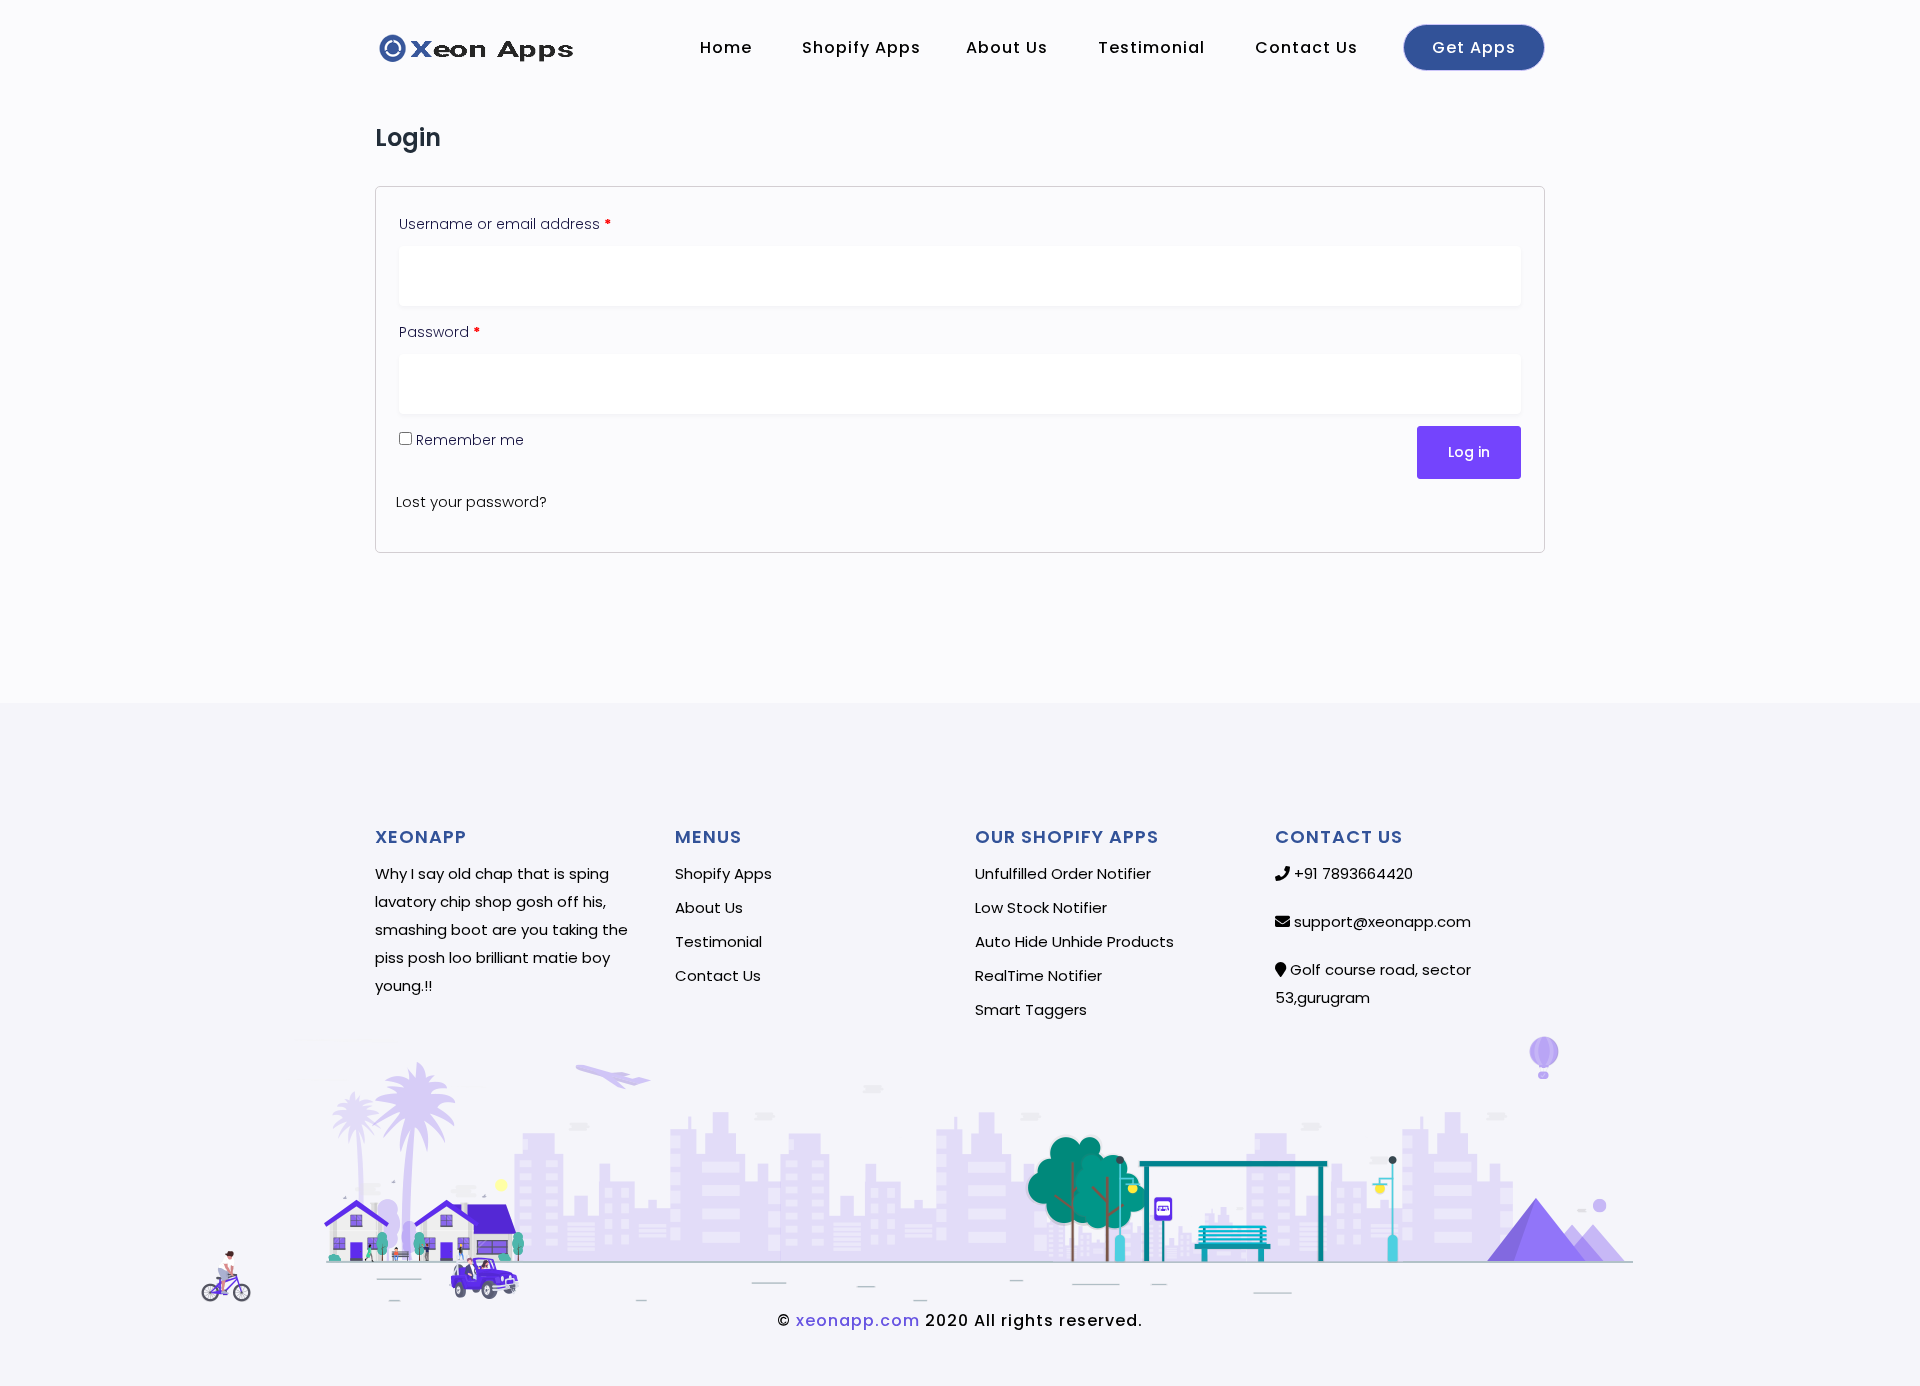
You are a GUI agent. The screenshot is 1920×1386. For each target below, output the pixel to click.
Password (439, 332)
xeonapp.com (855, 1320)
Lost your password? (471, 501)
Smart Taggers (1031, 1010)
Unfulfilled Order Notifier (1063, 874)
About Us (1009, 47)
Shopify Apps (861, 47)
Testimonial (1154, 47)
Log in (1469, 452)
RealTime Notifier (1038, 976)
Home (728, 47)
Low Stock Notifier (1041, 908)
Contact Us (1309, 47)
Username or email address (505, 224)
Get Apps (1474, 47)
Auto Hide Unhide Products (1074, 942)
